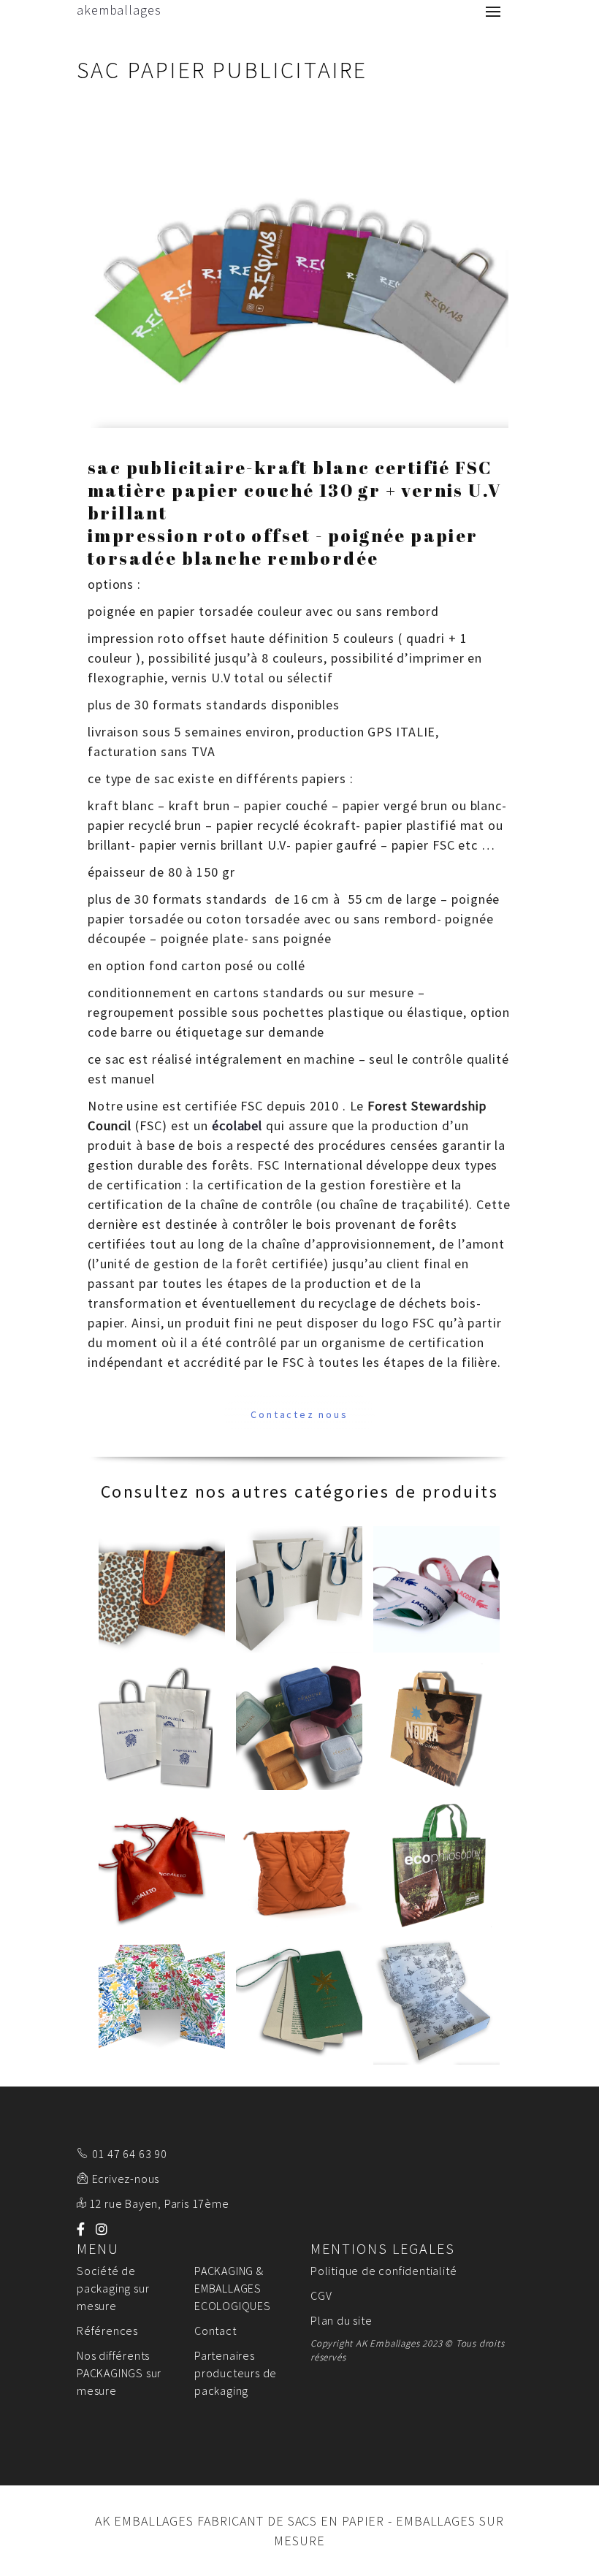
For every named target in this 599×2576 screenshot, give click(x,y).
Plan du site (342, 2320)
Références (107, 2331)
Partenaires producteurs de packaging (236, 2373)
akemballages (119, 10)
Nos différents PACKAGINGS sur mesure (119, 2373)
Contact (215, 2331)
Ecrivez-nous (126, 2179)
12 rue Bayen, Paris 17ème (159, 2203)
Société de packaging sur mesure (113, 2288)
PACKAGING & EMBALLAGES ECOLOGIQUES (233, 2288)
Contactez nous (299, 1414)
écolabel (237, 1125)
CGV (321, 2295)
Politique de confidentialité (384, 2271)
